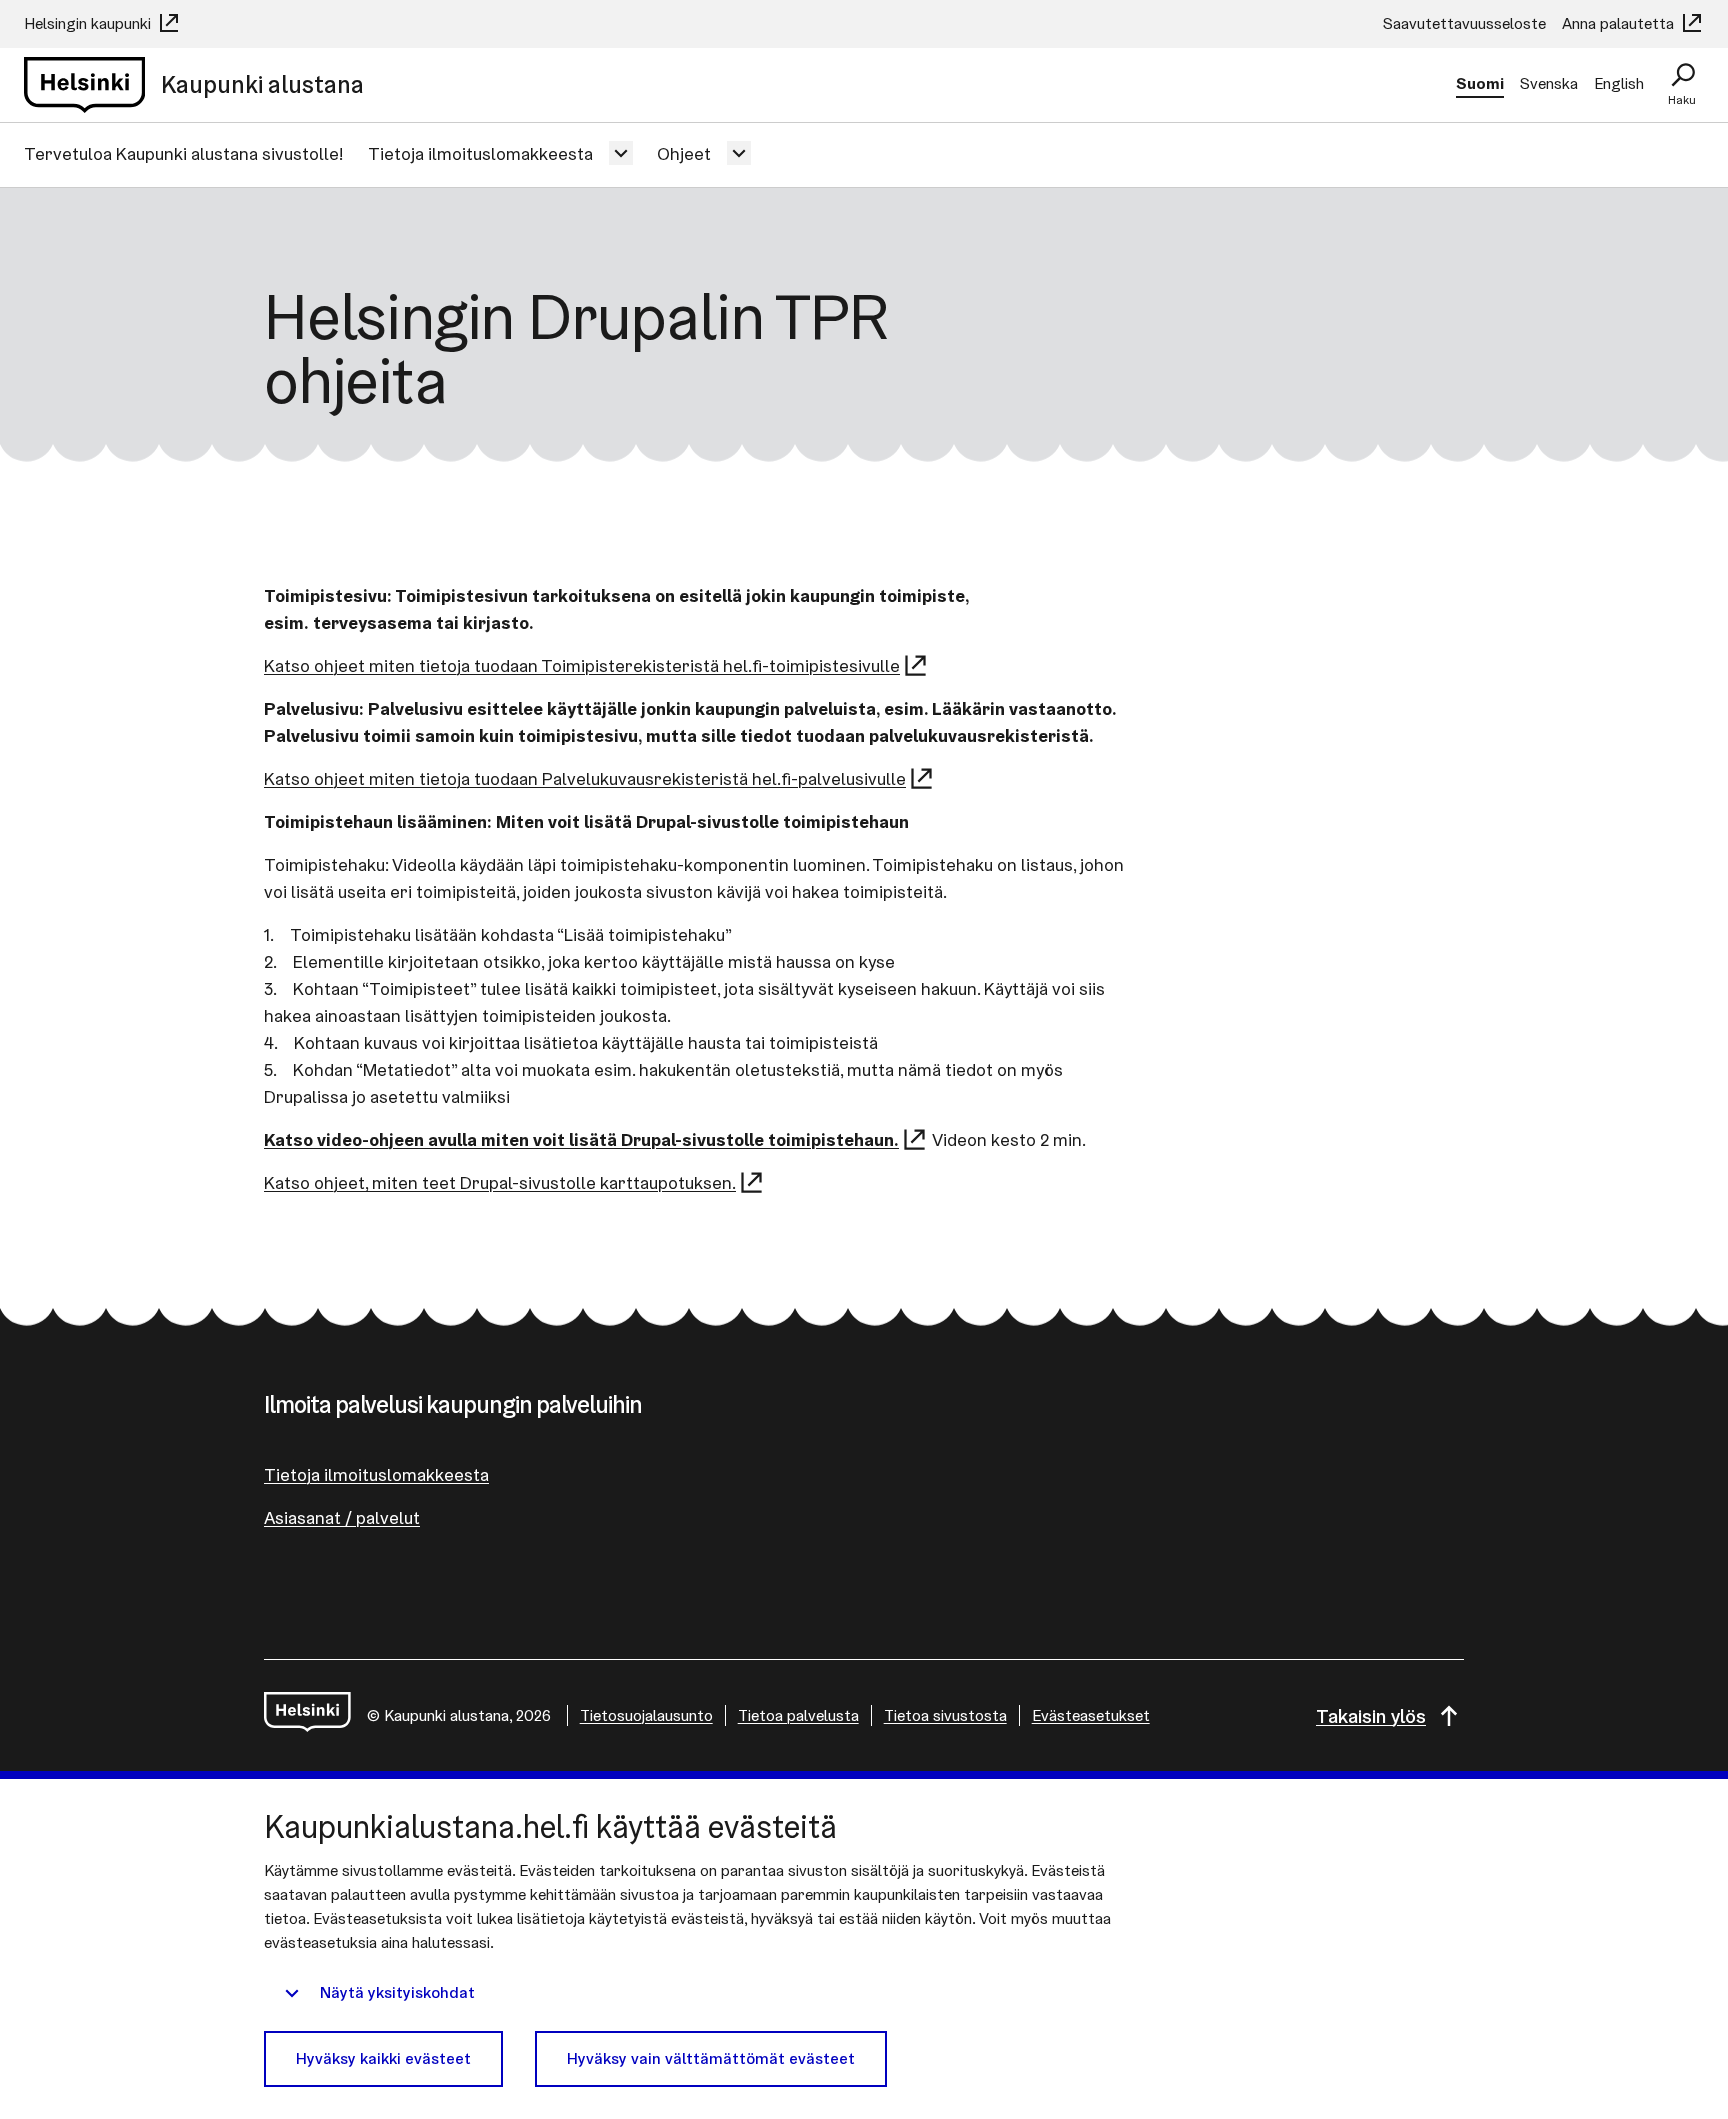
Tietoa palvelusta (798, 1715)
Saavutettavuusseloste (1464, 23)
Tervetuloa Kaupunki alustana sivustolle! (184, 153)
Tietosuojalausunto (646, 1715)
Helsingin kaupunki (89, 23)
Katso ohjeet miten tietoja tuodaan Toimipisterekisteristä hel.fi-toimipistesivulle (582, 665)
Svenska (1549, 83)
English (1619, 83)
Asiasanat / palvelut (342, 1517)
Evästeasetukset (1091, 1715)
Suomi (1480, 83)
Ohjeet (684, 153)
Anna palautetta (1620, 23)
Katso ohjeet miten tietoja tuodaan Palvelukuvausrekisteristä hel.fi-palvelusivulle (585, 778)
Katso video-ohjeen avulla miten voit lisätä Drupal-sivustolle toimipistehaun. (581, 1139)
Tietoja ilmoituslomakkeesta (480, 153)
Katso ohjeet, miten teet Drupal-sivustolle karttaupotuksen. (500, 1182)
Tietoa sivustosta (945, 1715)
